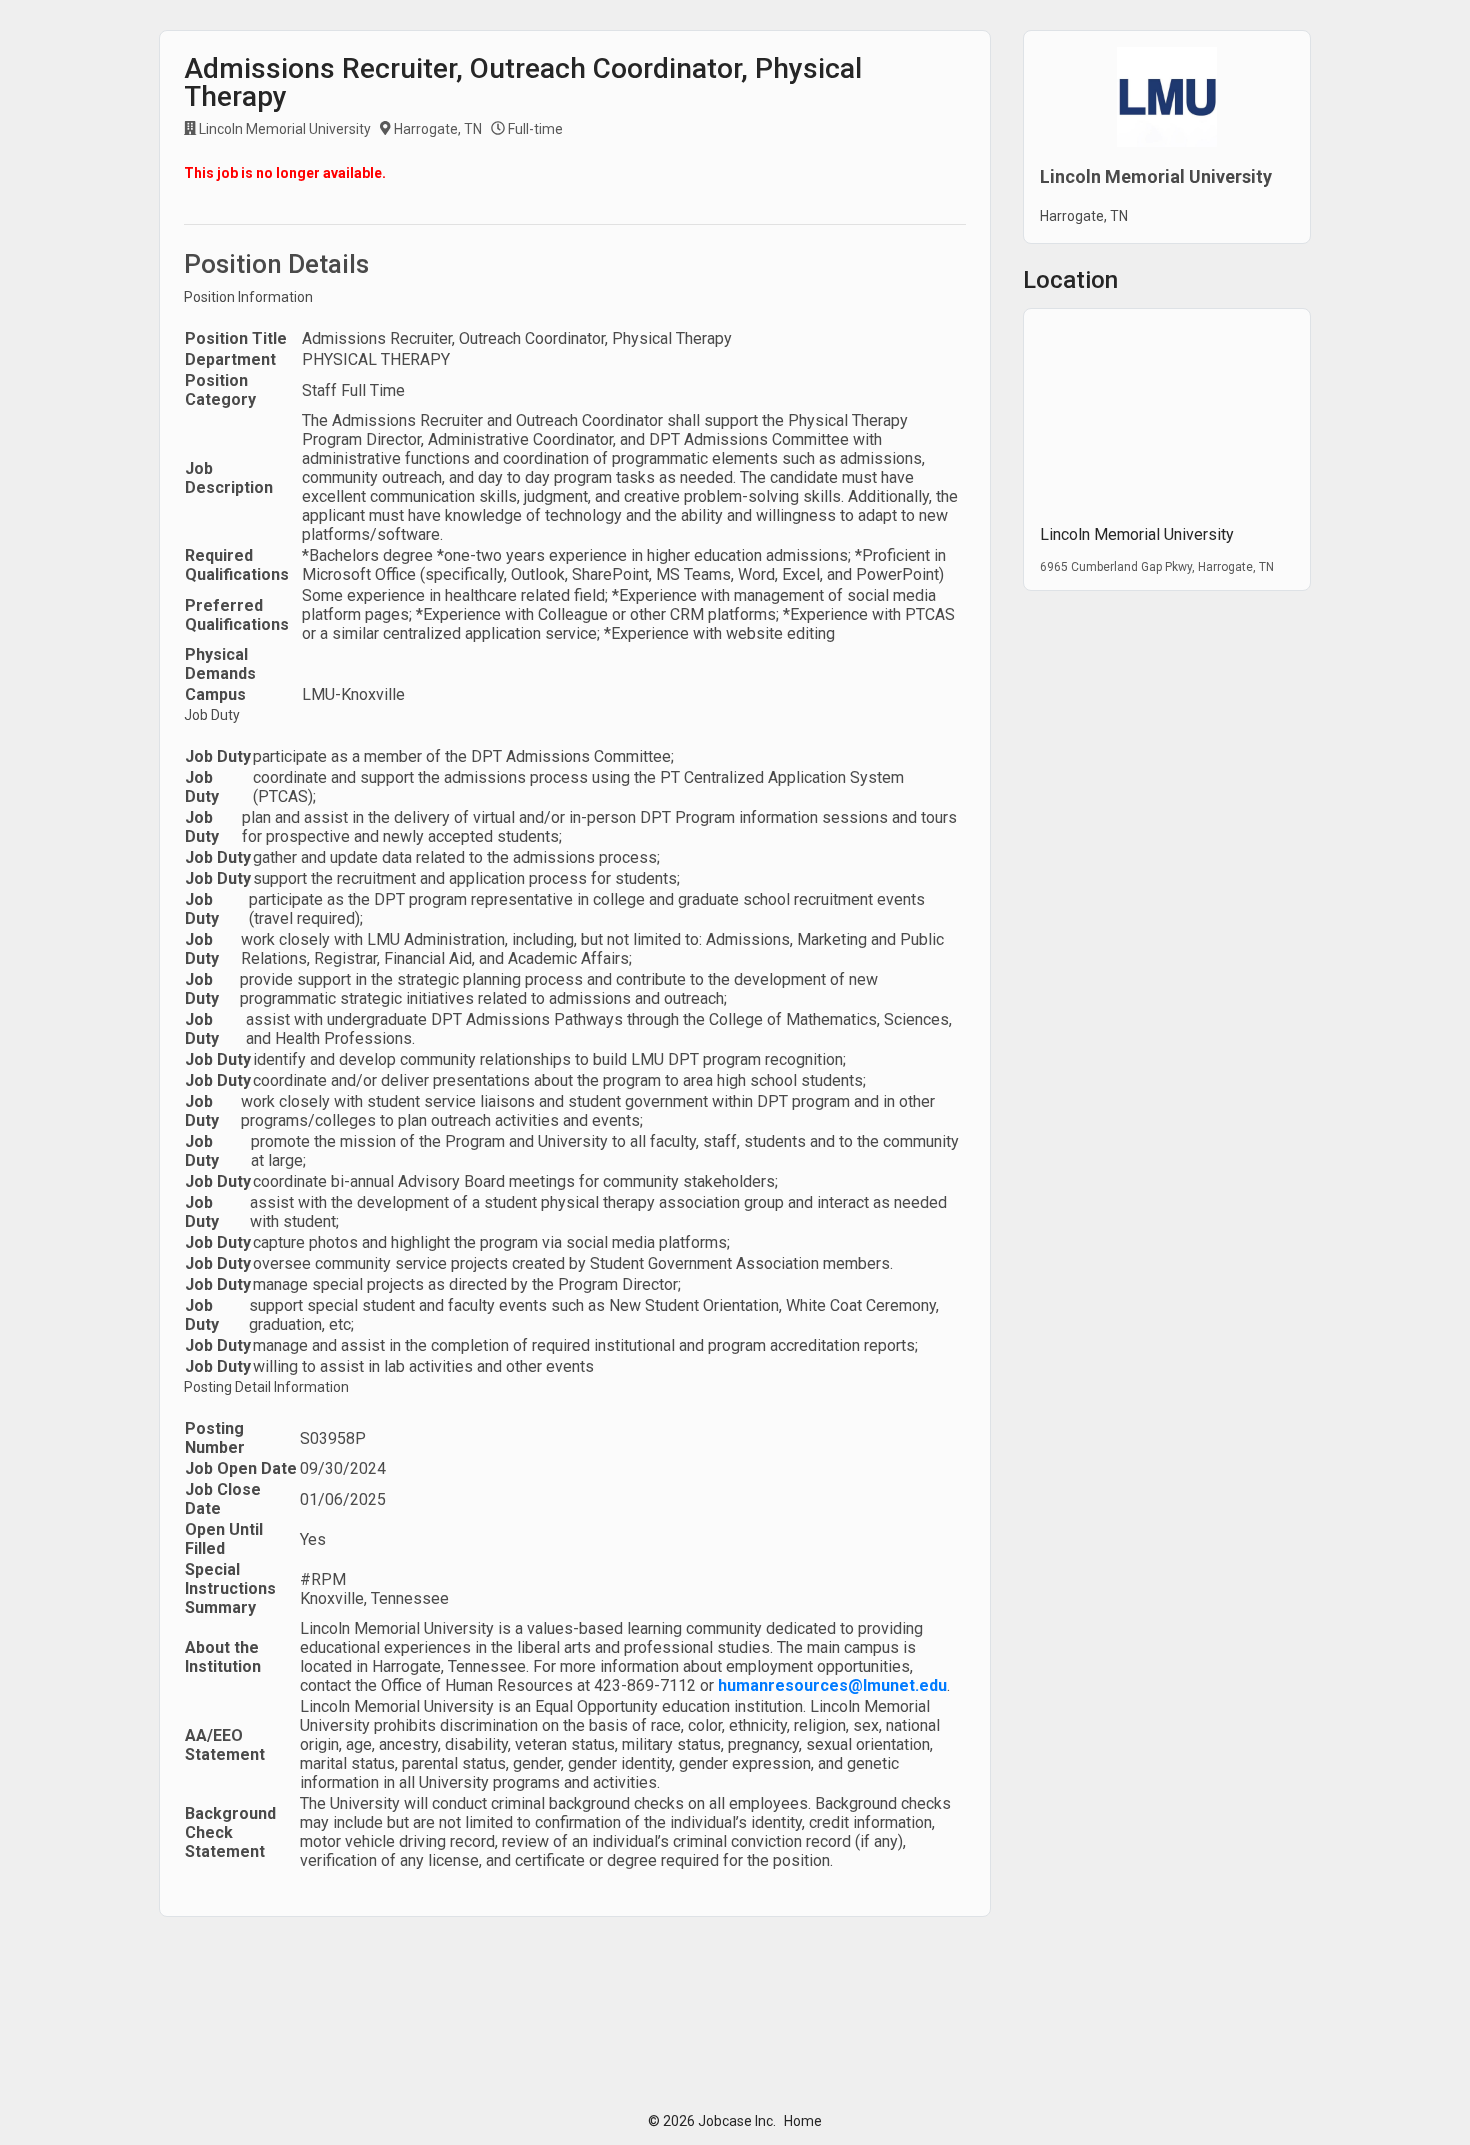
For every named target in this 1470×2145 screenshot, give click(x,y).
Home (803, 2121)
